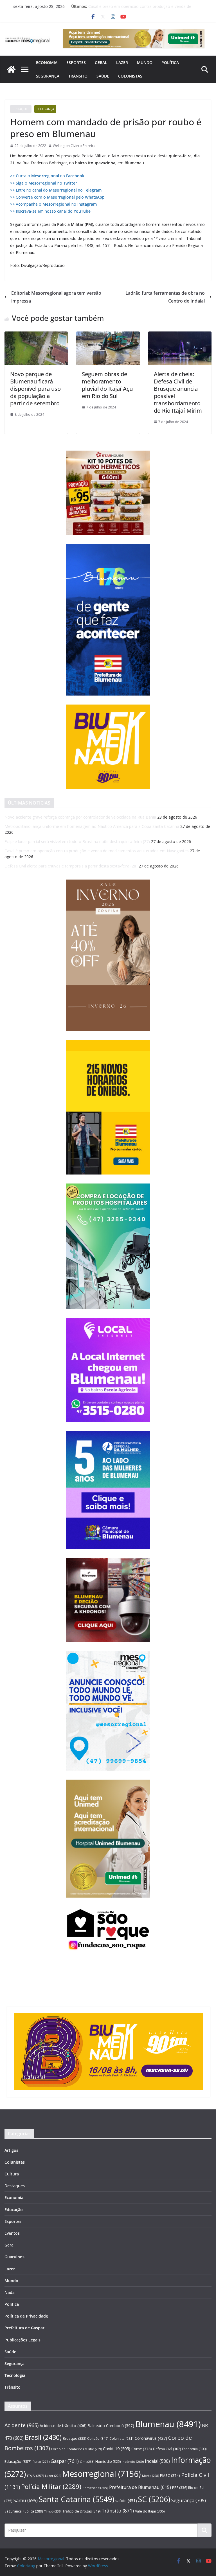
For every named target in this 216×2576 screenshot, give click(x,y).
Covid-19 (117, 2448)
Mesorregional (102, 2474)
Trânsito (78, 76)
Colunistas (130, 76)
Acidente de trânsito (63, 2426)
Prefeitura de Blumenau (140, 2487)
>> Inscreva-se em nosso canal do (50, 211)
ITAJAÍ (35, 2476)
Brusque (74, 2438)
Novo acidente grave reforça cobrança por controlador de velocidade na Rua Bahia (80, 817)
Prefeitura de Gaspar (24, 2328)
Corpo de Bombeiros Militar (76, 2449)
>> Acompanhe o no (53, 204)
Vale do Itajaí (150, 2511)
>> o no (47, 176)
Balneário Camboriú (111, 2426)
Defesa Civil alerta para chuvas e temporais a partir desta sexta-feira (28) (71, 866)
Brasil (43, 2437)
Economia (47, 63)
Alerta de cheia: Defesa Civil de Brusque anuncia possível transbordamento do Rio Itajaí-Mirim (178, 392)
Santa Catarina (76, 2499)
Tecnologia (15, 2375)
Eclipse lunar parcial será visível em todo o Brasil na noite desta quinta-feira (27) (77, 841)
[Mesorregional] (11, 69)
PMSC (170, 2475)
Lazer (122, 63)
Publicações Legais (22, 2340)
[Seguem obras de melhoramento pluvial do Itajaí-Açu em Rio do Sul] (108, 335)
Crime (142, 2449)
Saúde (103, 76)
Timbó (53, 2511)
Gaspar (65, 2461)
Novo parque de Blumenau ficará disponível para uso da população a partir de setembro (35, 389)
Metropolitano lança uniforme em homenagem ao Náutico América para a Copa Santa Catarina (92, 826)
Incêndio (133, 2462)
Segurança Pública (24, 2511)
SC (154, 2499)
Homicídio (108, 2462)
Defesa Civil (167, 2449)
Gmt (87, 2462)
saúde (126, 2501)
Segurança (48, 76)
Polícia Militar (51, 2487)
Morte (150, 2476)
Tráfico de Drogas (81, 2511)
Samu (26, 2500)
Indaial (157, 2461)
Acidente (22, 2425)
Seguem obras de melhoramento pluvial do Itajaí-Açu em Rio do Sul (107, 385)
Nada (10, 2292)
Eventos (12, 2233)
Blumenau (168, 2424)
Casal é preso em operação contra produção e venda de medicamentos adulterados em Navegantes (97, 851)
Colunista (121, 2438)
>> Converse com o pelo (57, 197)
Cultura (12, 2174)
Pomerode (95, 2488)
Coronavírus (151, 2438)
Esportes (76, 63)
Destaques (21, 109)
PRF (180, 2488)
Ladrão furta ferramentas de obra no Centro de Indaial (165, 297)
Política (170, 63)
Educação (14, 2210)
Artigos (11, 2150)
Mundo (145, 63)
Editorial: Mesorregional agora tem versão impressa (56, 297)
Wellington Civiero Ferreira (74, 146)
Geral (101, 63)
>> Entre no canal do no (56, 190)
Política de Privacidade (26, 2316)
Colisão (98, 2438)
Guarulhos (14, 2257)
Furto (41, 2462)
